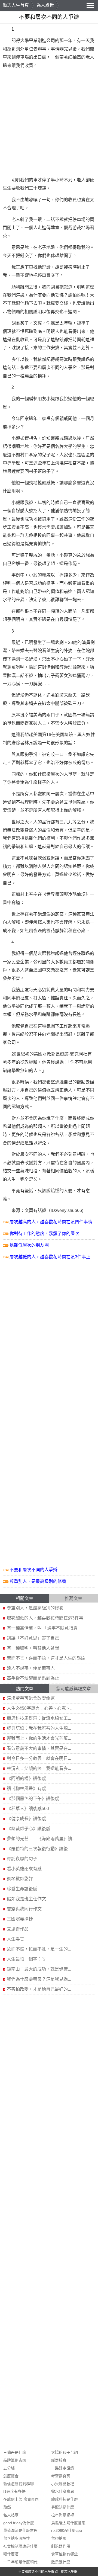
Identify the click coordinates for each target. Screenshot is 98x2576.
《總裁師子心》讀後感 (29, 1829)
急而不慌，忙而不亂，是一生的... (39, 1949)
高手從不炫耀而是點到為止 (33, 1678)
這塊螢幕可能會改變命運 (31, 1698)
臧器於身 (59, 2460)
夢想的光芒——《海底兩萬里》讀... (41, 1839)
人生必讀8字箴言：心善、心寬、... (40, 1708)
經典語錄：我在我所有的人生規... (39, 1728)
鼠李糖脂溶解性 (17, 2538)
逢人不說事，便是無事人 (31, 1668)
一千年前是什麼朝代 (20, 2562)
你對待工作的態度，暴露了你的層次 (44, 1234)
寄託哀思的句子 (22, 1859)
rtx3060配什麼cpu (67, 2530)
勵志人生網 (69, 2572)
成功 (29, 519)
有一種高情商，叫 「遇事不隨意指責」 (44, 1628)
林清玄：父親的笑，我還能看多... (39, 1768)
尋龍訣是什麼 (63, 2507)
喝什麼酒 (11, 2554)
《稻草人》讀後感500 (28, 1809)
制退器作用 (61, 2546)
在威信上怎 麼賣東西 (21, 2499)
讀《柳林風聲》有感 (26, 1789)
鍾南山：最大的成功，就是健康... (39, 1969)
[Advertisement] (49, 123)
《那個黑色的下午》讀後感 (33, 1799)
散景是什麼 (61, 2562)
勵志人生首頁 (16, 5)
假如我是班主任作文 (26, 1899)
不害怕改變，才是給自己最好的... (39, 1989)
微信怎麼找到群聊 (19, 2484)
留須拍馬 (59, 2538)
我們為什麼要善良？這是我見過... (39, 1979)
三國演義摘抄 (20, 1919)
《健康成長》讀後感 (26, 1819)
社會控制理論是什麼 (20, 2546)
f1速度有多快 (14, 2491)
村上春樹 (29, 894)
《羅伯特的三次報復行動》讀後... (39, 1849)
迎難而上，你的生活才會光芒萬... (39, 1738)
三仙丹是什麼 (15, 2452)
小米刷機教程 (63, 2484)
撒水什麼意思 (63, 2491)
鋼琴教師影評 (20, 1879)
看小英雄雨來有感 (24, 1869)
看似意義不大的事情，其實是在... (39, 1748)
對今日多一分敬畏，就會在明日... (39, 1758)
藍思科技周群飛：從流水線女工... (39, 1718)
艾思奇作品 (18, 1929)
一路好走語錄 (63, 2468)
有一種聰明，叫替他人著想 (33, 1648)
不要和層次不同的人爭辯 (33, 1570)
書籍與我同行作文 (24, 1909)
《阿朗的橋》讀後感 (26, 1778)
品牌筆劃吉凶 (15, 2460)
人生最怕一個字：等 (26, 1959)
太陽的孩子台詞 (65, 2452)
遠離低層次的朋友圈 (29, 1245)
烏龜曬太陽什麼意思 (68, 2523)
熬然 (7, 2507)
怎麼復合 (11, 2476)
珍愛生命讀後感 (22, 1889)
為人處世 (45, 5)
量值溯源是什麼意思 (20, 2530)
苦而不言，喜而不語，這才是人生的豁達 (46, 1658)
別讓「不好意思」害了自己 (33, 1638)
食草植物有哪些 (65, 2554)
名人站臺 (11, 2515)
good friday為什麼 (19, 2523)
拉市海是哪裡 (63, 2515)
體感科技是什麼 (65, 2499)
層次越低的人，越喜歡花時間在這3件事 (45, 1618)
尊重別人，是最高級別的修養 (38, 1581)
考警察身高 (61, 2476)
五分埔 (9, 2468)
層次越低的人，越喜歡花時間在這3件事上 (50, 1257)
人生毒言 (16, 1939)
